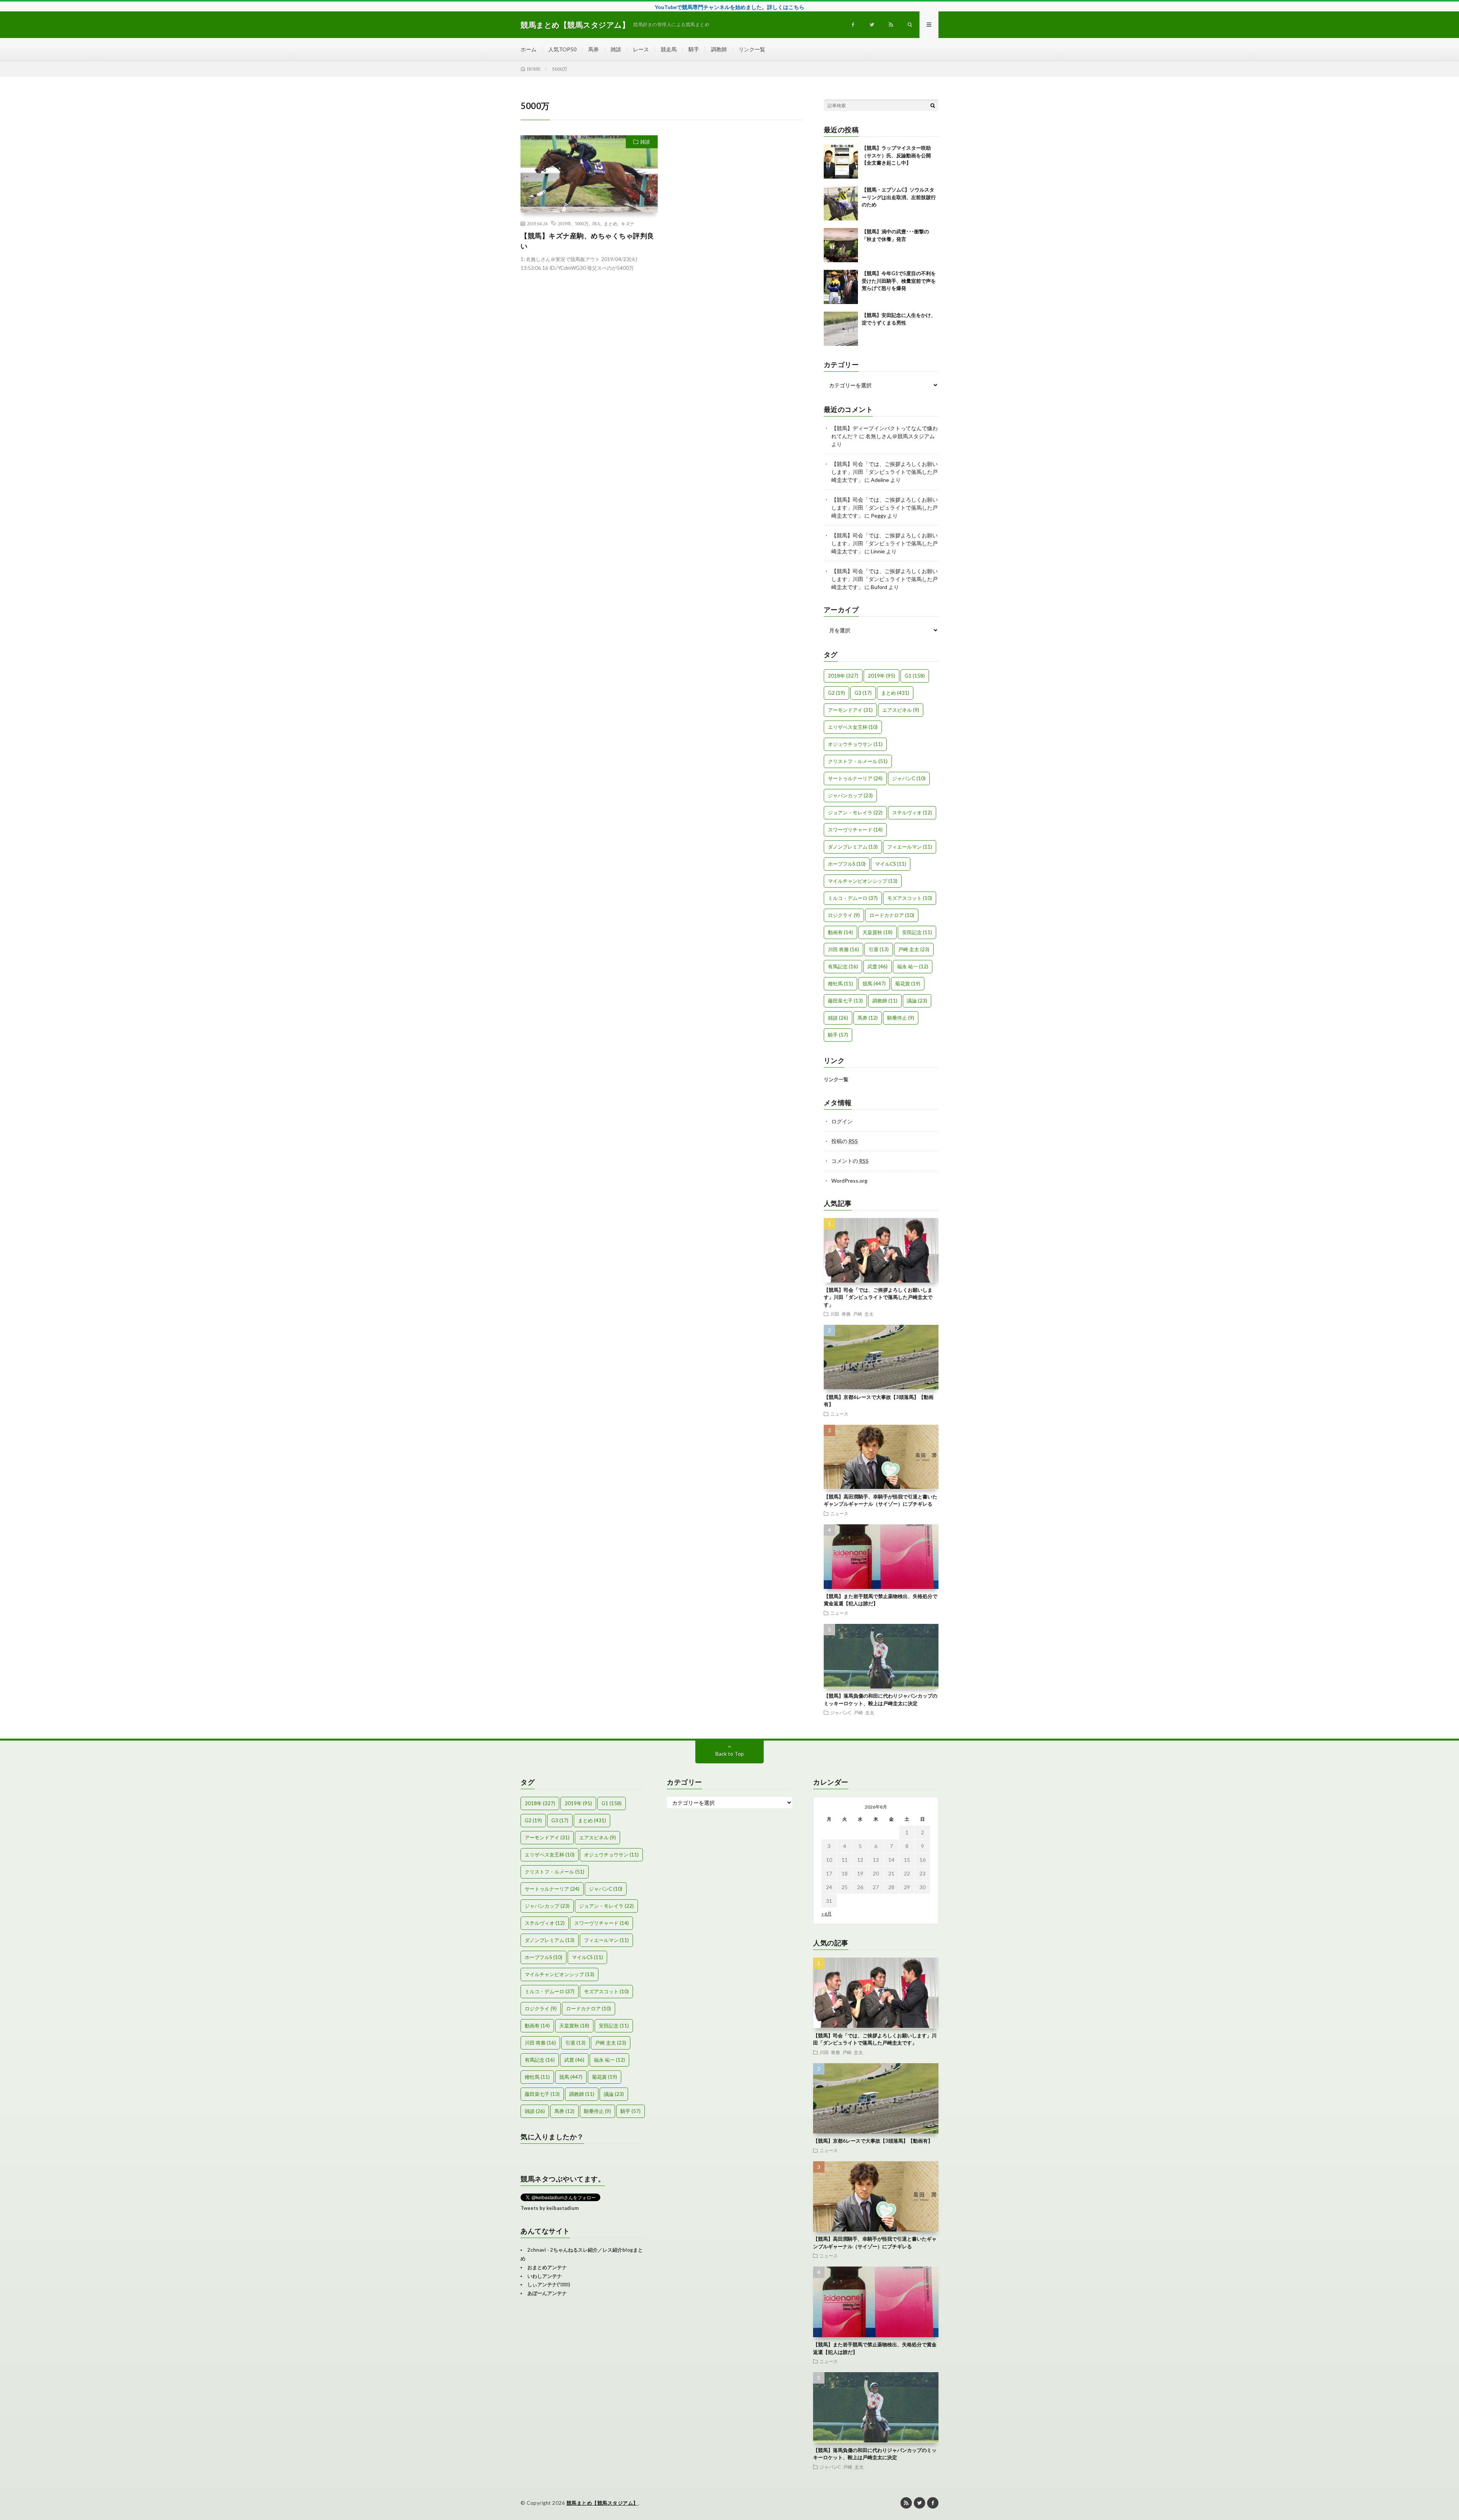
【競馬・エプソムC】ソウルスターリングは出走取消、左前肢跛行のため (899, 197)
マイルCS (891, 864)
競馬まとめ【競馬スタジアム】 (602, 2503)
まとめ (611, 223)
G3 (863, 693)
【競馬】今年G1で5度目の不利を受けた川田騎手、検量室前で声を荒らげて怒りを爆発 (899, 281)
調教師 (719, 49)
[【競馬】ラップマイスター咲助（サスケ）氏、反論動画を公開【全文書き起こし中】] (841, 162)
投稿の (845, 1141)
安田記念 (917, 932)
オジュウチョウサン (855, 744)
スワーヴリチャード (855, 830)
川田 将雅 (843, 949)
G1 (915, 676)
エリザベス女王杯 (853, 727)
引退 (879, 949)
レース (641, 49)
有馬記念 (843, 966)
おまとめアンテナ (547, 2267)
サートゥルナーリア (855, 778)
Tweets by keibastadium (550, 2208)
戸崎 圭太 (914, 949)
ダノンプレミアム (853, 847)
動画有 (840, 932)
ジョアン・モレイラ (855, 813)
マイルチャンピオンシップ (863, 881)
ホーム (529, 49)
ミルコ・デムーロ (853, 898)
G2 (836, 693)
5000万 (582, 223)
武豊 (877, 966)
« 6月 (827, 1914)
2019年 (565, 223)
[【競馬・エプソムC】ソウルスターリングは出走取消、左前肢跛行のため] (841, 203)
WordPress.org (849, 1181)
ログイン (842, 1121)
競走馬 (669, 49)
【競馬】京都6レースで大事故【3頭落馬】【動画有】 (873, 2141)
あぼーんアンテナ (547, 2293)
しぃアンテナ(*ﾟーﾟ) (549, 2284)
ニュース (839, 1414)
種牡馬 (840, 984)
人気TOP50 (562, 49)
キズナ (628, 223)
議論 (917, 1001)
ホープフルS (847, 864)
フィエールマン (910, 847)
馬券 (593, 49)
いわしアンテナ (545, 2276)
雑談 (616, 49)
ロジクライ (844, 915)
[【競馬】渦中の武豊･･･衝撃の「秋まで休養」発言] (841, 245)
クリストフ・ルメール (858, 761)
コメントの (850, 1161)
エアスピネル (901, 710)
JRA (596, 223)
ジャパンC (909, 778)
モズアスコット (910, 898)
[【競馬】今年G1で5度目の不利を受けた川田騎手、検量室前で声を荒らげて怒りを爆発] (841, 287)
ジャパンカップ (850, 795)
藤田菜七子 (845, 1001)
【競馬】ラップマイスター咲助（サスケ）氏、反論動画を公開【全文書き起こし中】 (896, 155)
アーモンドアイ (850, 710)
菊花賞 (908, 984)
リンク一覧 (752, 49)
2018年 (843, 676)
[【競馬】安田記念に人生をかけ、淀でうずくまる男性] (841, 329)
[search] (933, 105)
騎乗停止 (901, 1018)
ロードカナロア (892, 915)
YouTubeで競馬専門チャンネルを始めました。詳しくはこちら (729, 7)
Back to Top (730, 1754)
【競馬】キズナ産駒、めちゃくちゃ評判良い (587, 241)
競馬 (874, 984)
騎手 (694, 49)
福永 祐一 (913, 966)
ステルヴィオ (912, 813)
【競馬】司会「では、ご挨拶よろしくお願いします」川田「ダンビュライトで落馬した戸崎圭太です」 (885, 472)
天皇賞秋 (877, 932)
